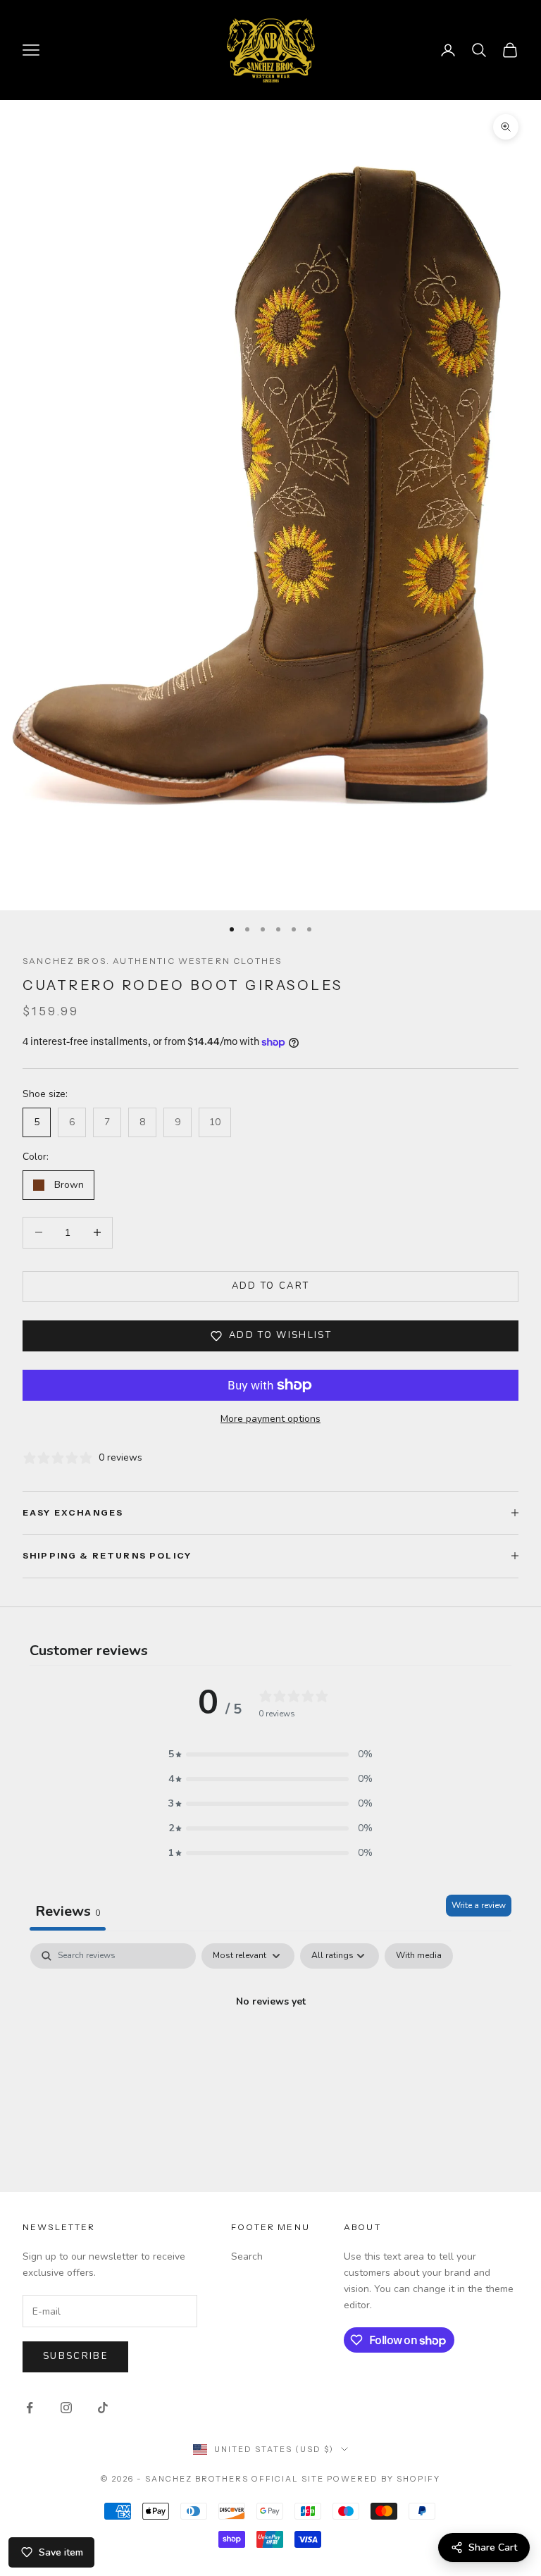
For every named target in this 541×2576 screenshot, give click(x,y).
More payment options (270, 1419)
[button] (270, 1754)
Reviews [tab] (68, 1911)
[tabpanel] (270, 2049)
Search (247, 2256)
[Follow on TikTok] (103, 2408)
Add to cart (271, 1286)
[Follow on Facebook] (30, 2408)
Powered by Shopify (384, 2479)
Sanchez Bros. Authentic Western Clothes (152, 961)
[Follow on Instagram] (66, 2408)
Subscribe (75, 2356)
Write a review (479, 1905)
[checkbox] (419, 1956)
